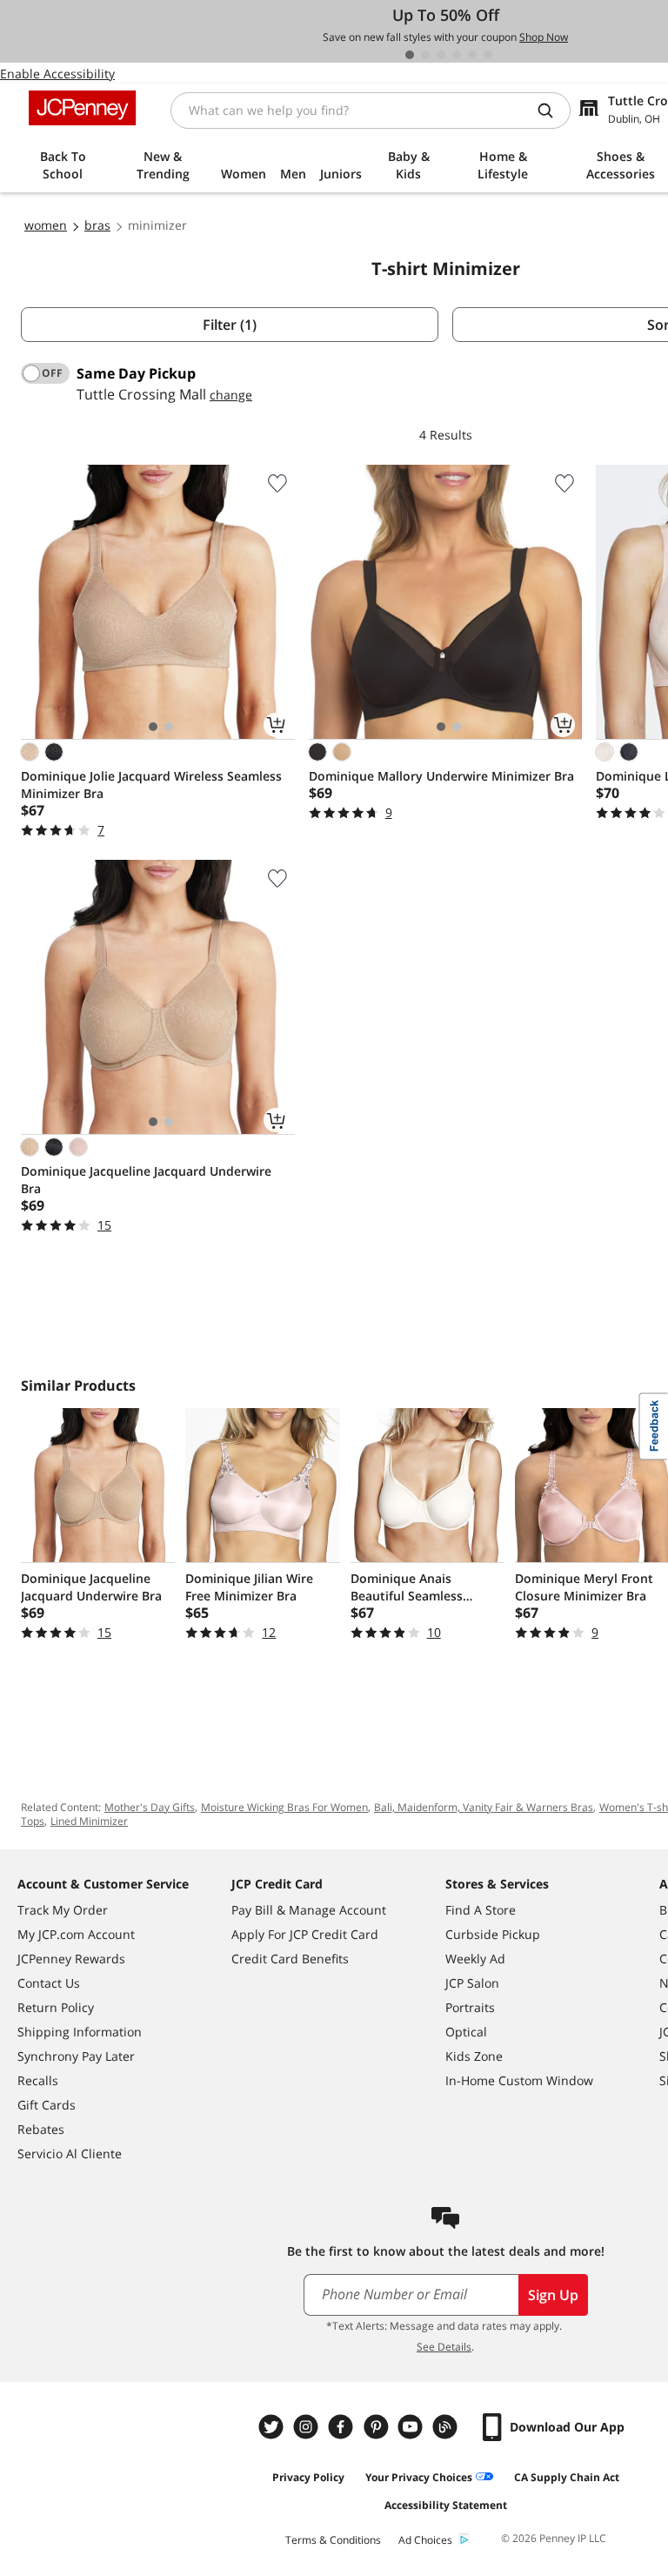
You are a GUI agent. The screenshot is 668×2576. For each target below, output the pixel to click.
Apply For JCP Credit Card (305, 1934)
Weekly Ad (475, 1959)
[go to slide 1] (410, 55)
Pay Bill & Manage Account (309, 1910)
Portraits (470, 2007)
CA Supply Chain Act (567, 2477)
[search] (552, 111)
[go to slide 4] (457, 55)
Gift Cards (47, 2105)
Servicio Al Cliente (70, 2153)
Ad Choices (425, 2540)
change (231, 395)
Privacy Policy (308, 2477)
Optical (466, 2032)
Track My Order (63, 1910)
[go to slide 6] (488, 55)
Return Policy (56, 2007)
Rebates (41, 2129)
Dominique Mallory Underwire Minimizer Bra (441, 776)
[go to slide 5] (472, 55)
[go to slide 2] (425, 55)
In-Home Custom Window (519, 2080)
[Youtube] (412, 2427)
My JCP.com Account (76, 1934)
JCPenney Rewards (71, 1959)
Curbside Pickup (493, 1934)
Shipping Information (80, 2032)
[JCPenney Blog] (447, 2427)
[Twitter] (273, 2427)
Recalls (38, 2080)
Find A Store (481, 1910)
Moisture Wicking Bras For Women (284, 1807)
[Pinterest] (377, 2427)
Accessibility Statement (446, 2505)
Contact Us (49, 1983)
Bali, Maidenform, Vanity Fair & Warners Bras (484, 1807)
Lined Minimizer (89, 1821)
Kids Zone (474, 2056)
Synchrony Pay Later (76, 2056)
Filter (230, 325)
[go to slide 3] (441, 55)
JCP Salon (472, 1983)
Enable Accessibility (57, 74)
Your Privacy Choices (419, 2477)
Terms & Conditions (333, 2540)
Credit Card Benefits (290, 1959)
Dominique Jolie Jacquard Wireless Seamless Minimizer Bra (151, 785)
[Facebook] (343, 2427)
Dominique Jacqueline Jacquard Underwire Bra (146, 1180)
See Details (444, 2347)
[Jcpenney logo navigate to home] (82, 108)
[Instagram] (308, 2427)
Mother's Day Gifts (150, 1807)
